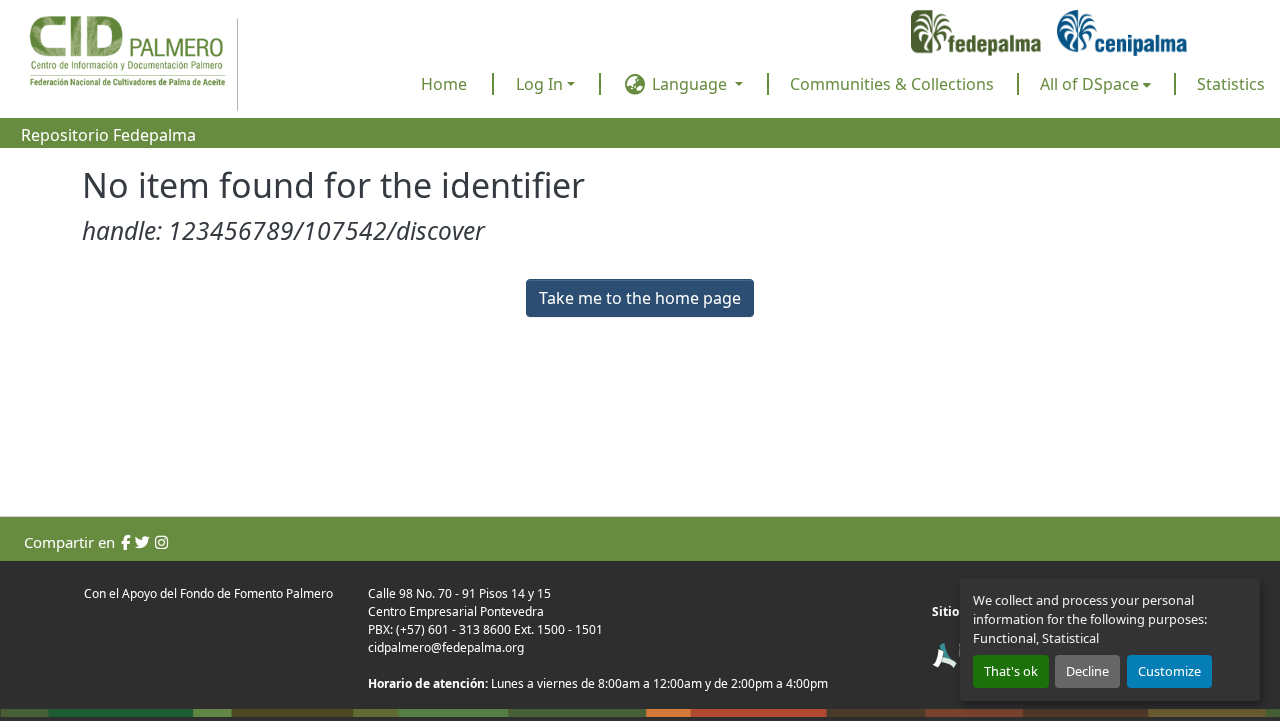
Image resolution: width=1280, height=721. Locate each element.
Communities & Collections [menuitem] (892, 84)
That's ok (1011, 671)
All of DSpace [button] (1089, 84)
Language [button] (689, 84)
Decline (1087, 671)
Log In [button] (541, 84)
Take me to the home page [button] (640, 298)
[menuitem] (1095, 84)
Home (444, 84)
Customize (1169, 671)
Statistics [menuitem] (1231, 84)
